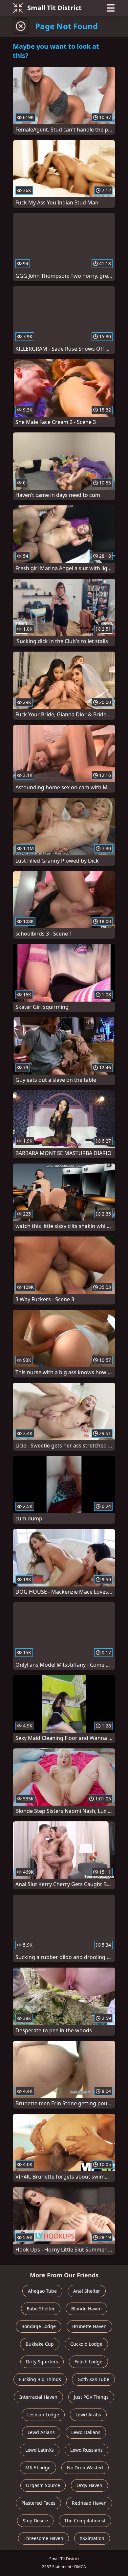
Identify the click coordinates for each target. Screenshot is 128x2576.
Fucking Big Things (40, 2379)
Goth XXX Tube (93, 2379)
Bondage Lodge (39, 2326)
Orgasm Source (43, 2485)
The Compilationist (85, 2521)
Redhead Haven (89, 2503)
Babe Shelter (41, 2309)
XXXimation (92, 2538)
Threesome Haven (43, 2538)
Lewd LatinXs (40, 2450)
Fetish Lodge (88, 2362)
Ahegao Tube (42, 2291)
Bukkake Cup (40, 2344)
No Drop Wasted (85, 2468)
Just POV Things (91, 2397)
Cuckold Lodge (86, 2344)
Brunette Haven (89, 2326)
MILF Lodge (38, 2468)
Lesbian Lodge (43, 2415)
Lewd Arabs (88, 2415)
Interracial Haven (38, 2397)
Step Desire (35, 2521)
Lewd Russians (86, 2450)
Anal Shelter (87, 2291)
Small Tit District (54, 8)
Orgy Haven (89, 2485)
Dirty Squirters (42, 2362)
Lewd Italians (86, 2432)
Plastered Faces (38, 2503)
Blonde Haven (86, 2309)
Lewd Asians (41, 2432)
